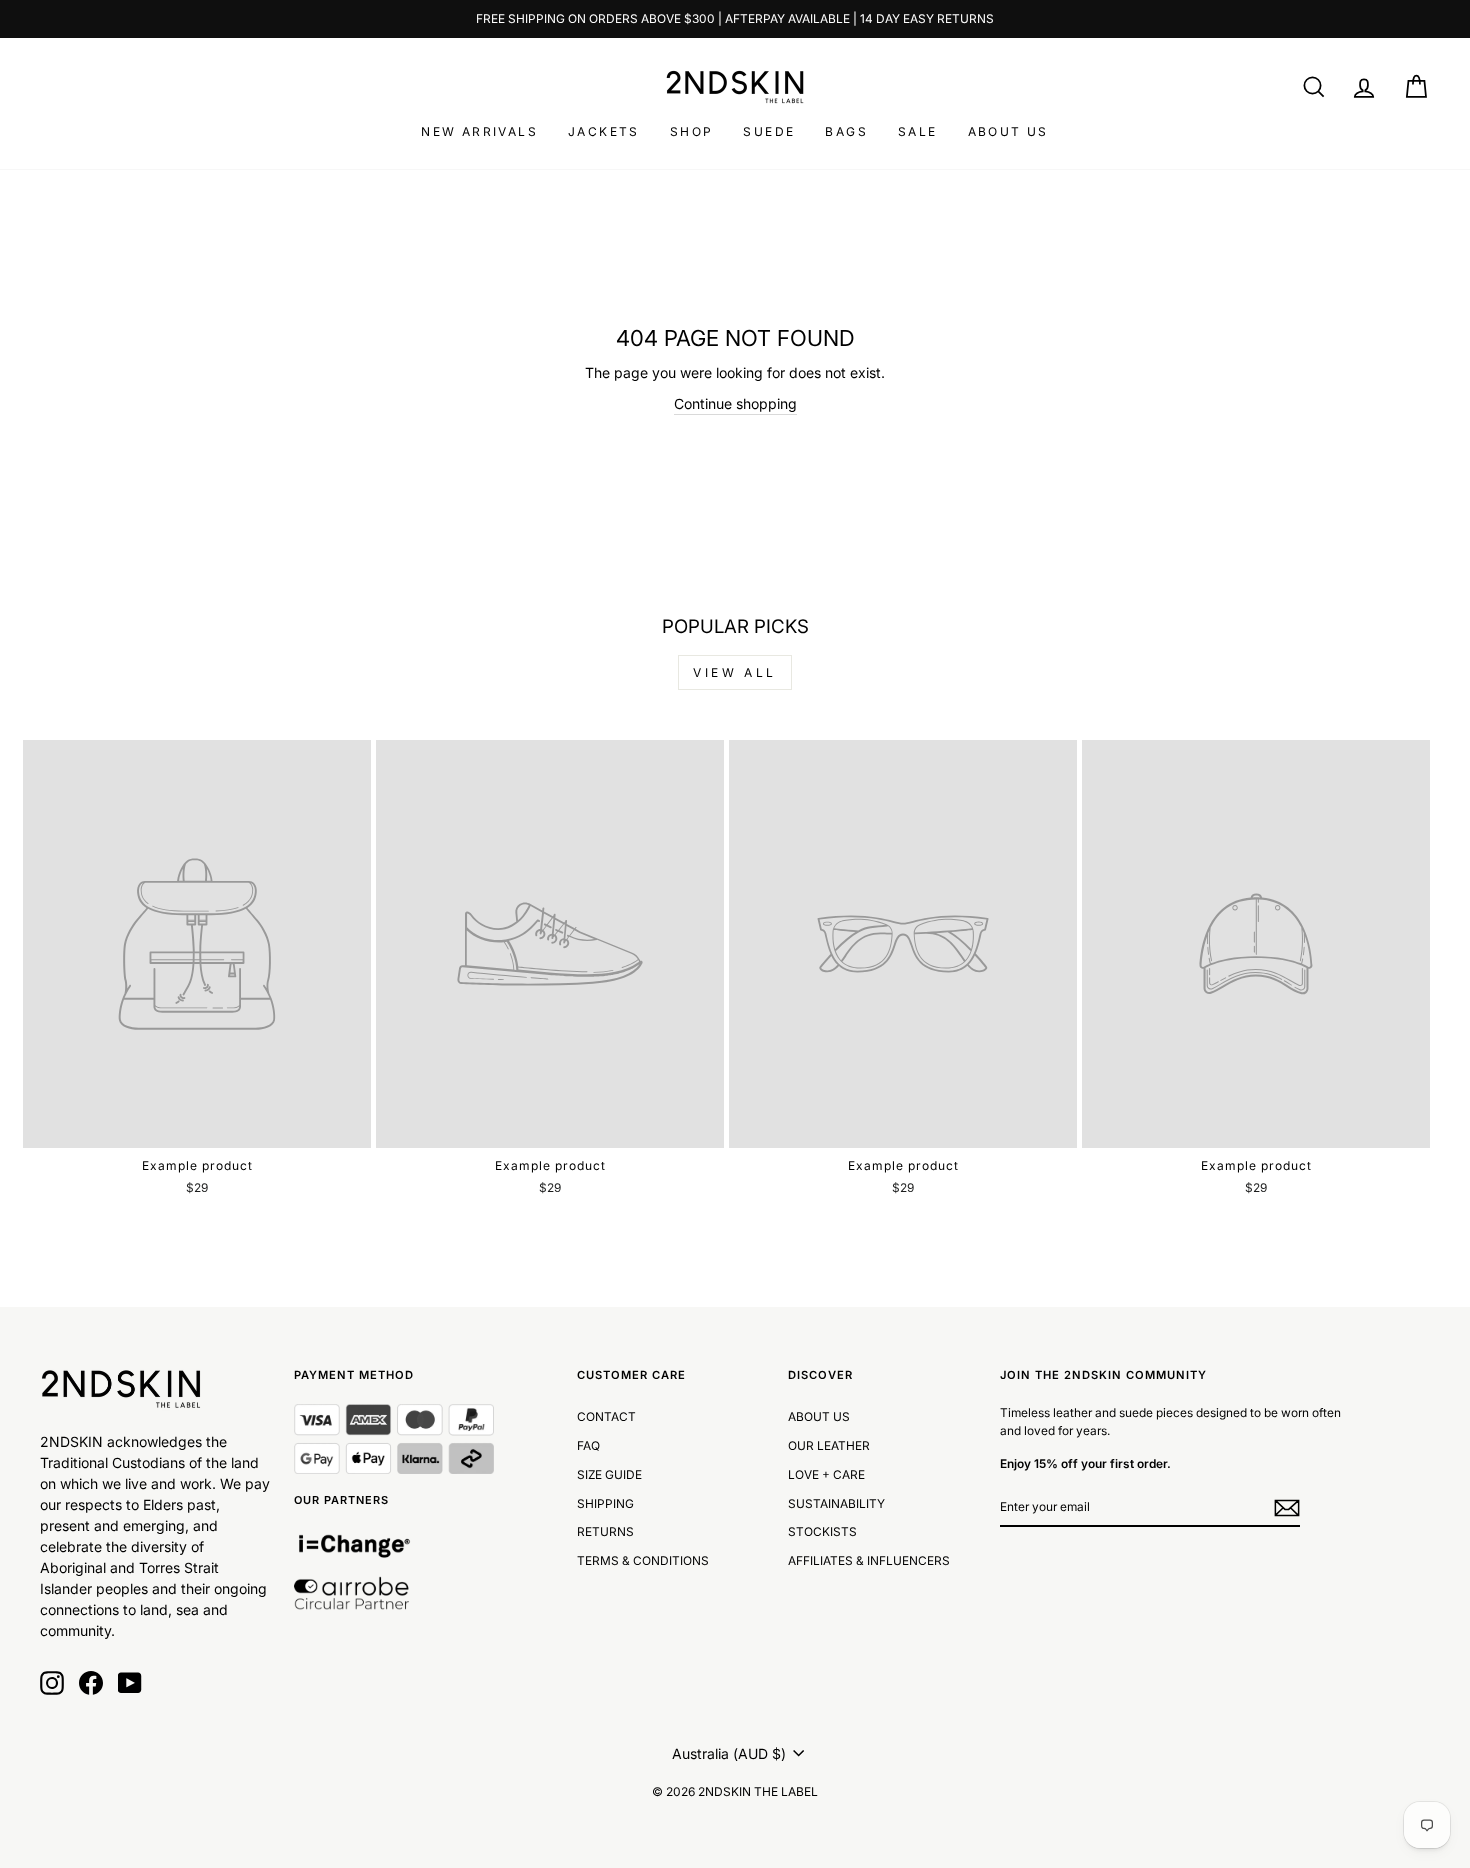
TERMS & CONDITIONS (643, 1560)
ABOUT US (1008, 131)
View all (735, 672)
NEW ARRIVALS (479, 131)
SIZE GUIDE (609, 1474)
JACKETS (604, 131)
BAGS (846, 131)
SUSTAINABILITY (836, 1503)
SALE (918, 131)
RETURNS (605, 1531)
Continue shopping (735, 403)
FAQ (588, 1445)
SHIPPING (605, 1503)
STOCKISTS (822, 1531)
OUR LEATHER (829, 1445)
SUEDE (769, 131)
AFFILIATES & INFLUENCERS (869, 1560)
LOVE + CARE (826, 1474)
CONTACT (606, 1416)
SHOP (692, 131)
